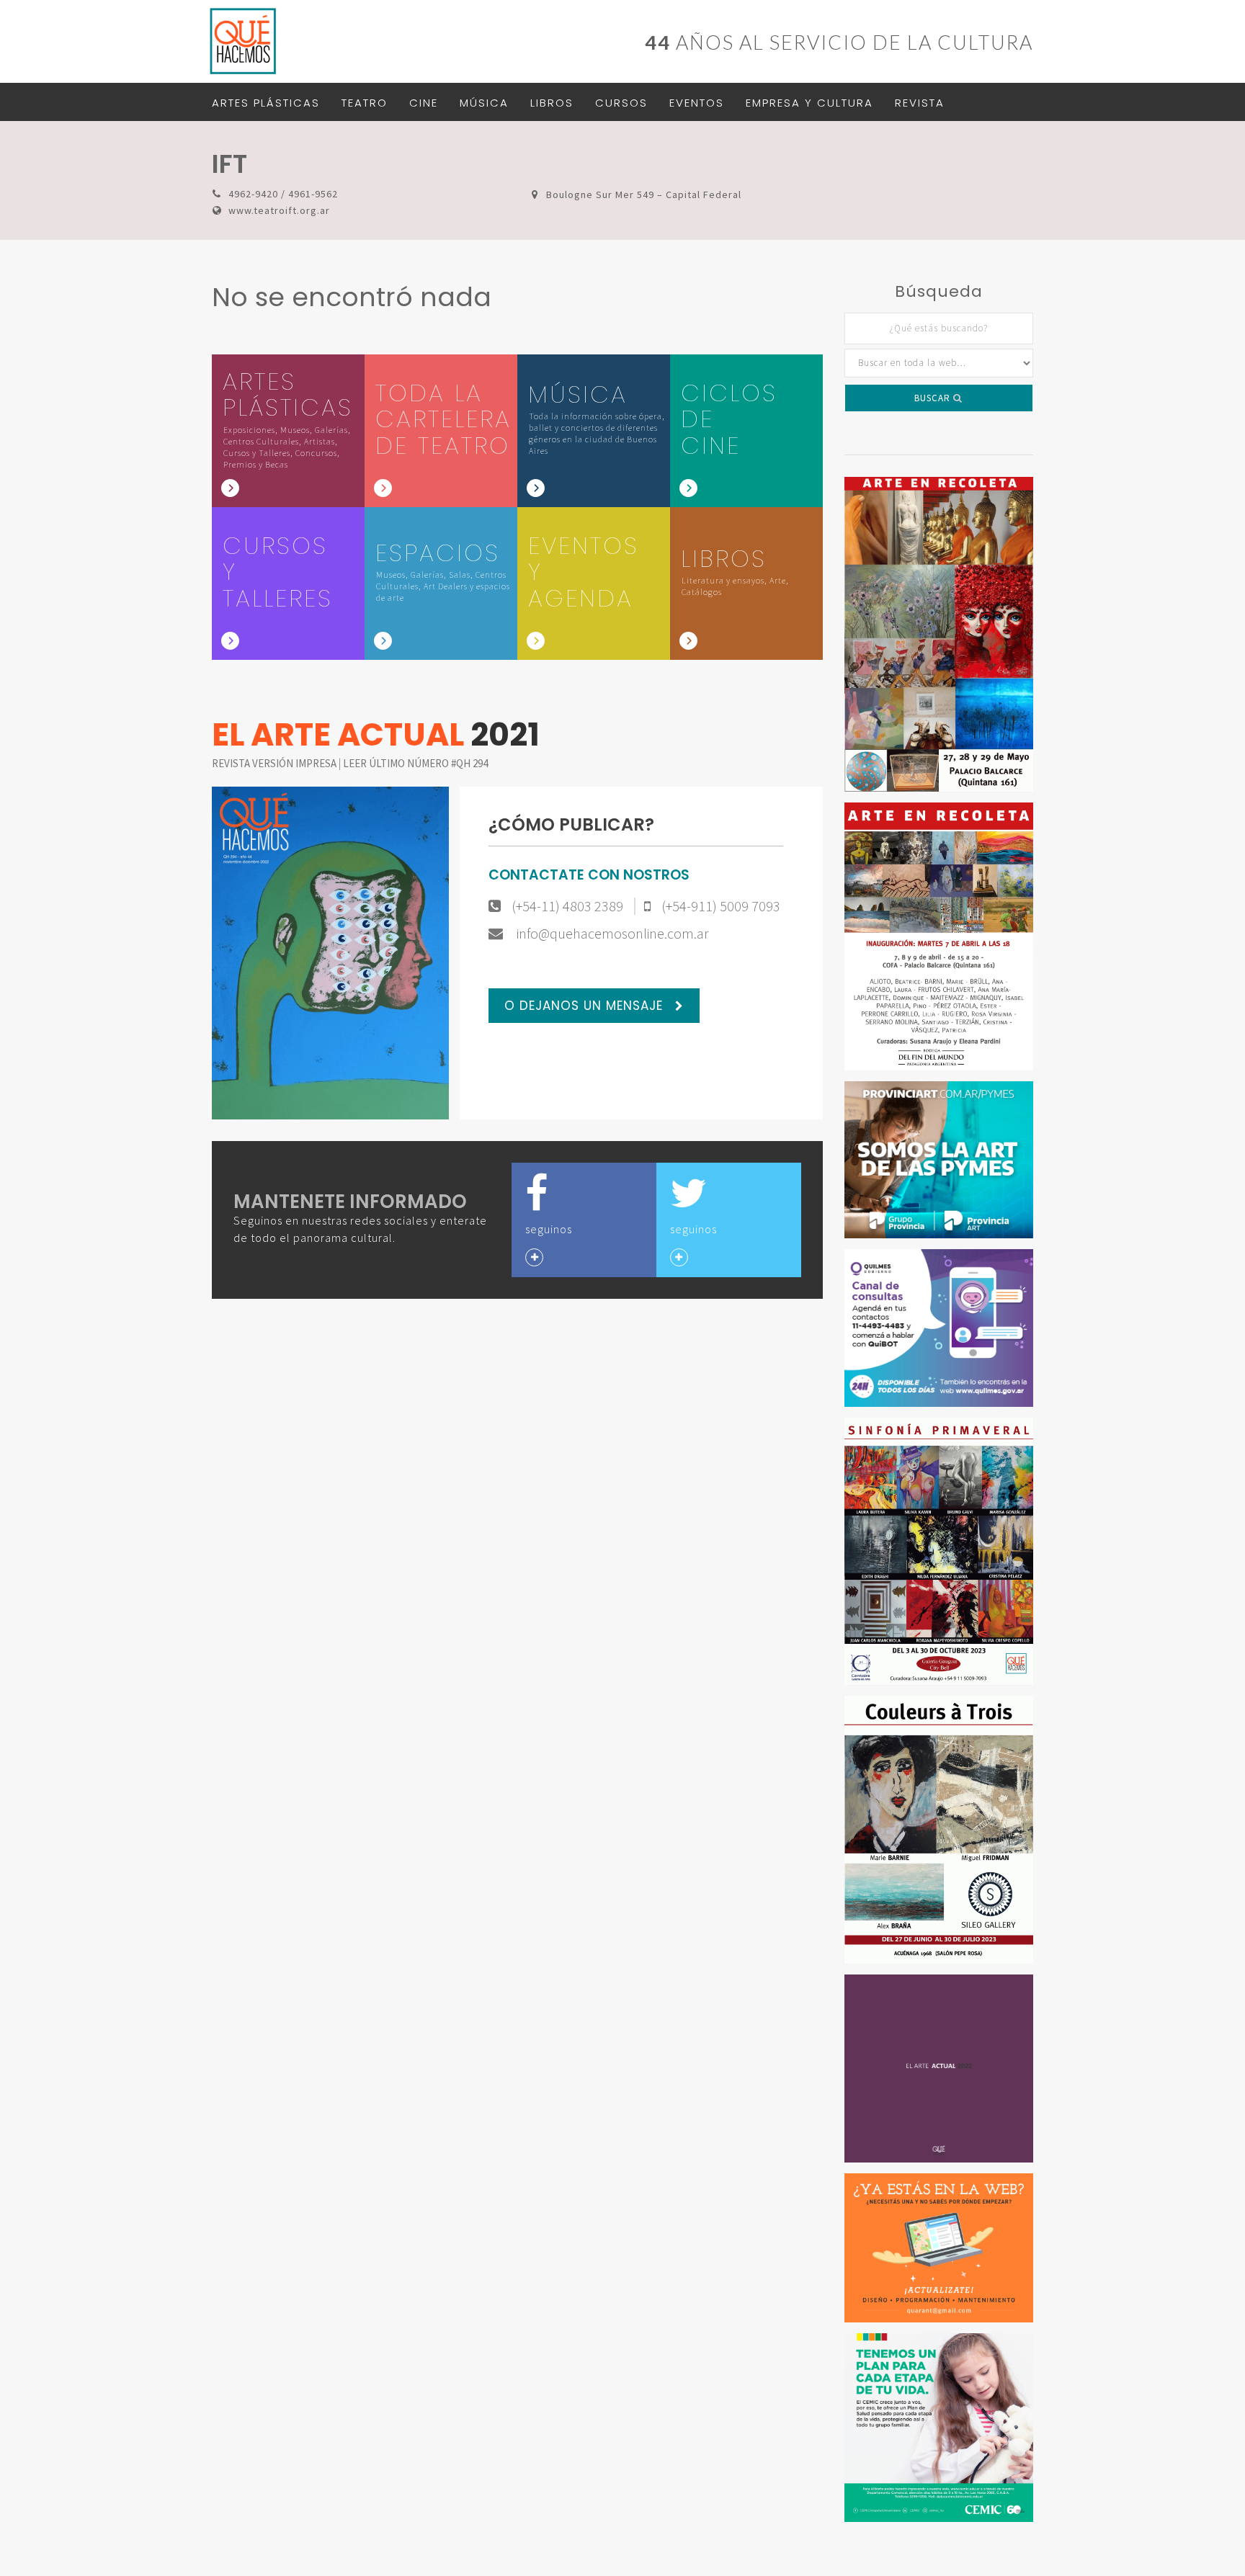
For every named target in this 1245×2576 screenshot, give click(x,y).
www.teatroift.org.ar (279, 210)
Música (484, 103)
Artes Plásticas (266, 103)
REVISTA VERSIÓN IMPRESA (275, 763)
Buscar (934, 398)
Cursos (621, 103)
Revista (920, 103)
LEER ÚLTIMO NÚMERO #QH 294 (415, 763)
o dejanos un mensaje (586, 1006)
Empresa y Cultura (809, 103)
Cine (424, 103)
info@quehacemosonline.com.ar (611, 934)
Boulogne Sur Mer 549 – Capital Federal (644, 194)
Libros (552, 103)
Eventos (697, 103)
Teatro (365, 103)
